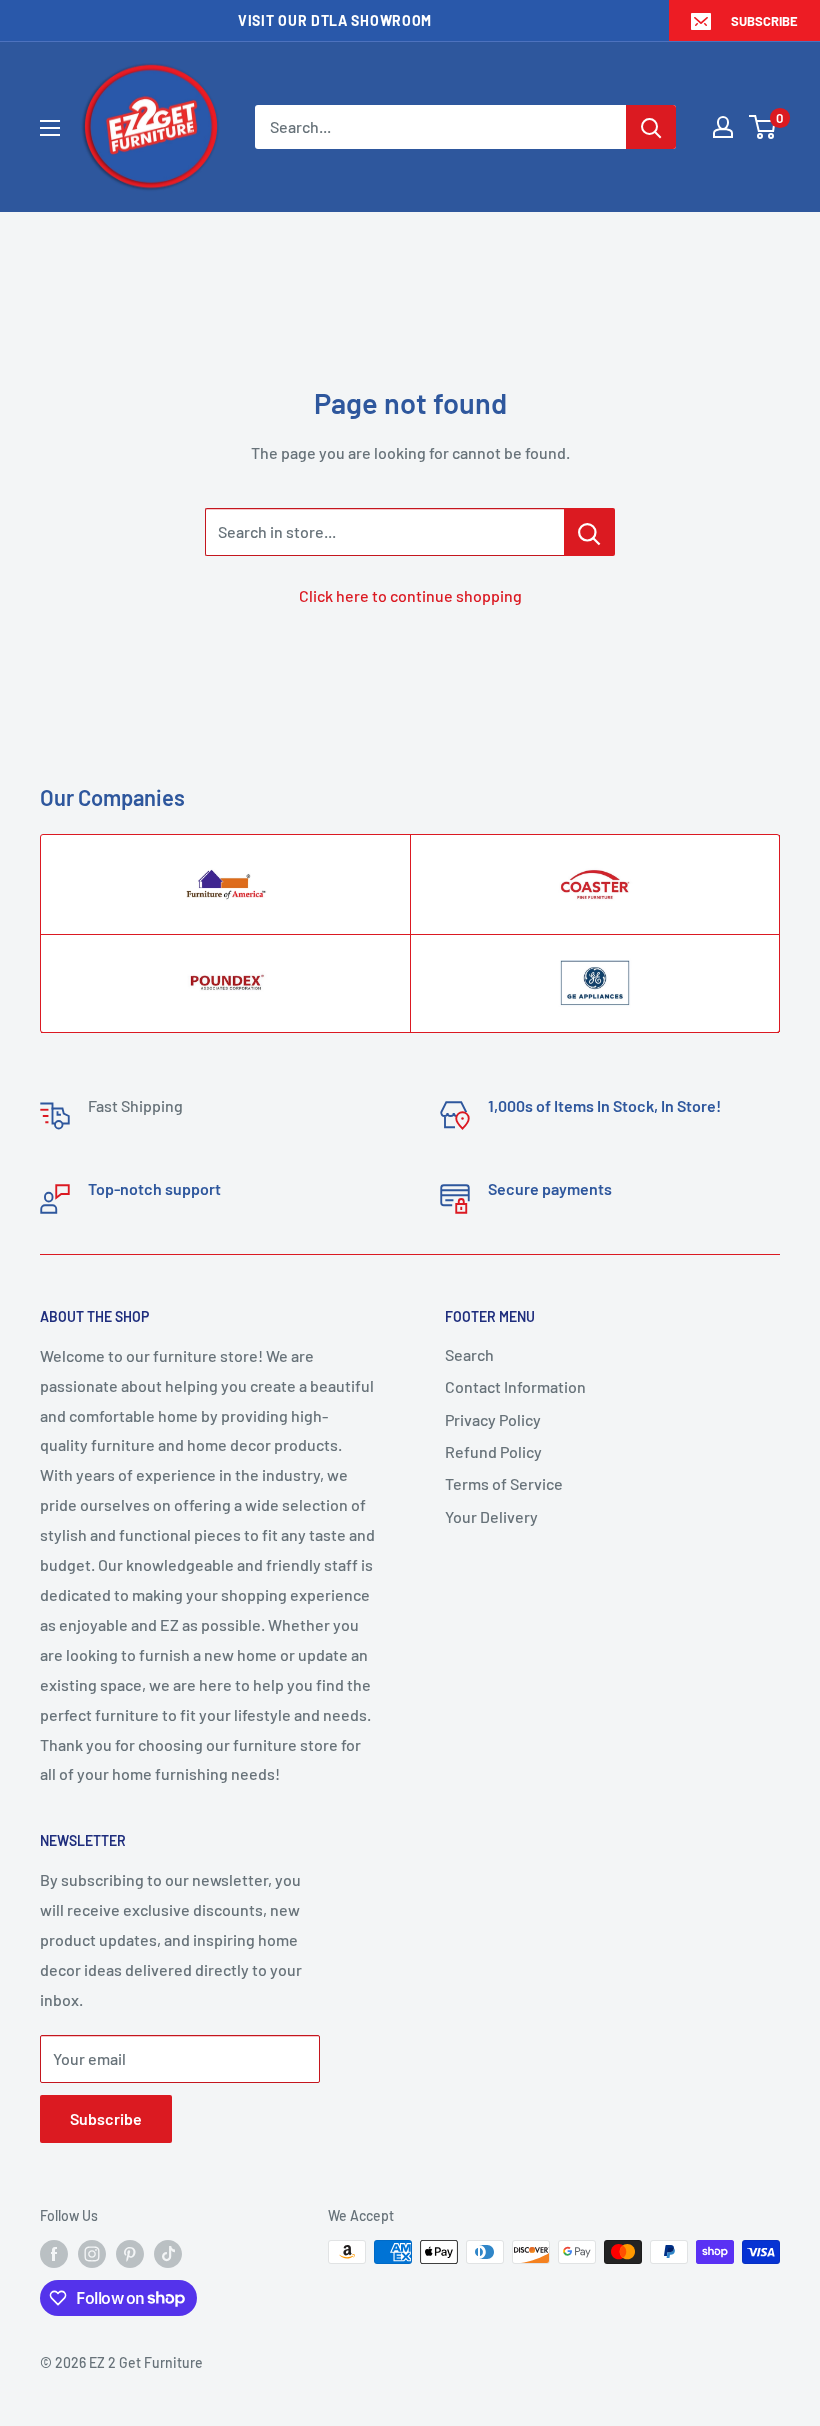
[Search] (651, 127)
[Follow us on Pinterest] (130, 2254)
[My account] (723, 127)
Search (469, 1354)
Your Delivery (491, 1516)
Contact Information (515, 1386)
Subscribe (764, 21)
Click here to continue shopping (410, 595)
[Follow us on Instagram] (92, 2254)
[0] (763, 127)
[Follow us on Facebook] (54, 2254)
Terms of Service (504, 1483)
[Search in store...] (589, 532)
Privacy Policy (493, 1419)
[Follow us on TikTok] (168, 2254)
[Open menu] (50, 128)
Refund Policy (493, 1451)
